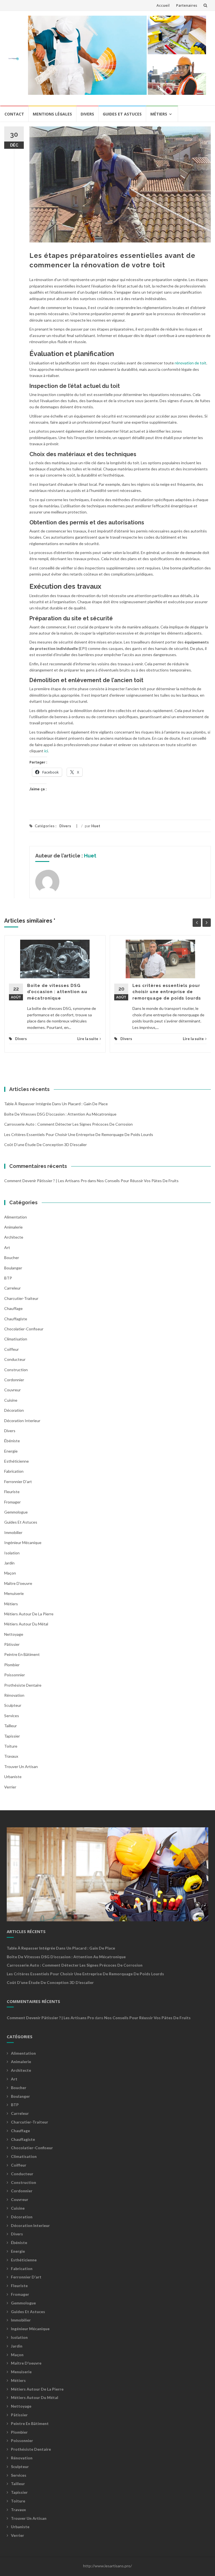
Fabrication (14, 1471)
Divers (87, 114)
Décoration (14, 1410)
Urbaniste (13, 1777)
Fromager (12, 1502)
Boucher (12, 1258)
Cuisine (11, 1400)
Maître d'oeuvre (18, 1583)
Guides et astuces (122, 114)
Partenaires (187, 5)
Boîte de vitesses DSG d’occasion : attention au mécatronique (57, 992)
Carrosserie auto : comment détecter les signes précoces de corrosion (68, 1124)
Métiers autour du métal (26, 1624)
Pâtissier (12, 1644)
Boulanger (13, 1268)
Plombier (12, 1665)
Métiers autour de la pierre (29, 1614)
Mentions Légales (52, 114)
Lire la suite (88, 1039)
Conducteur (15, 1359)
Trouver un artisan (21, 1767)
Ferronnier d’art (18, 1482)
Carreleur (12, 1288)
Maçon (10, 1573)
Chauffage (13, 1308)
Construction (16, 1370)
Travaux (11, 1756)
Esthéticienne (17, 1461)
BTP (8, 1278)
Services (12, 1716)
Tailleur (10, 1726)
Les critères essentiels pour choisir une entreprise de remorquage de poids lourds (167, 992)
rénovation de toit (191, 363)
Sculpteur (13, 1705)
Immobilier (13, 1532)
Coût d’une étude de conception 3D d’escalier (45, 1145)
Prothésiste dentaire (23, 1685)
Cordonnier (14, 1380)
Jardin (9, 1563)
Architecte (14, 1237)
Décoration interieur (22, 1421)
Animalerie (13, 1227)
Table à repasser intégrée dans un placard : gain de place (56, 1104)
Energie (11, 1451)
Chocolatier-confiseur (24, 1329)
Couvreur (12, 1390)
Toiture (11, 1746)
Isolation (12, 1553)
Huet (96, 826)
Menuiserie (14, 1593)
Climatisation (16, 1339)
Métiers (159, 114)
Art (7, 1247)
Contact (14, 114)
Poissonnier (15, 1675)
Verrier (10, 1787)
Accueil (163, 5)
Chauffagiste (16, 1319)
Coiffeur (11, 1349)
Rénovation (14, 1695)
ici (46, 751)
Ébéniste (12, 1441)
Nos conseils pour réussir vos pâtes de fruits (138, 1181)
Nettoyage (14, 1634)
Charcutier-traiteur (21, 1298)
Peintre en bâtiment (22, 1654)
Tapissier (12, 1736)
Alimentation (16, 1217)
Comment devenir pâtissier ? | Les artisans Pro (45, 1181)
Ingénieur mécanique (23, 1542)
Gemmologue (16, 1512)
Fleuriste (12, 1492)
